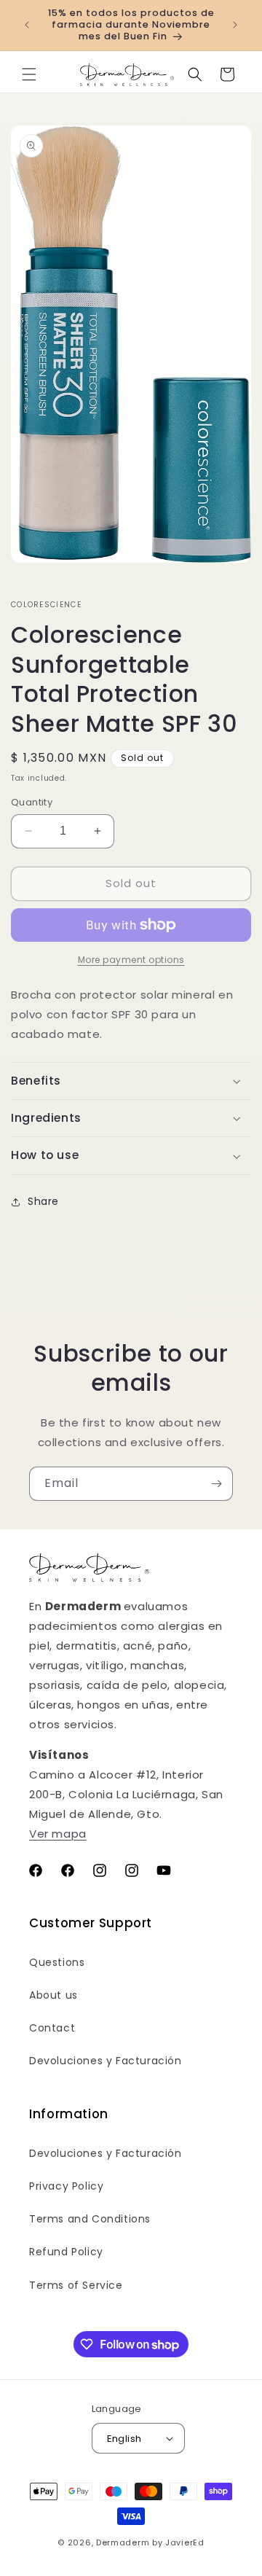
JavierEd (185, 2542)
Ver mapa (58, 1834)
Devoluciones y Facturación (106, 2061)
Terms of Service (76, 2285)
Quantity (32, 802)
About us (53, 1995)
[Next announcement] (235, 25)
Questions (57, 1962)
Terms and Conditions (90, 2219)
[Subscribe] (216, 1484)
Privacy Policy (66, 2186)
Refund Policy (66, 2252)
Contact (52, 2028)
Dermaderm (123, 2542)
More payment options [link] (131, 960)
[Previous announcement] (27, 25)
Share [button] (43, 1201)
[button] (29, 74)
